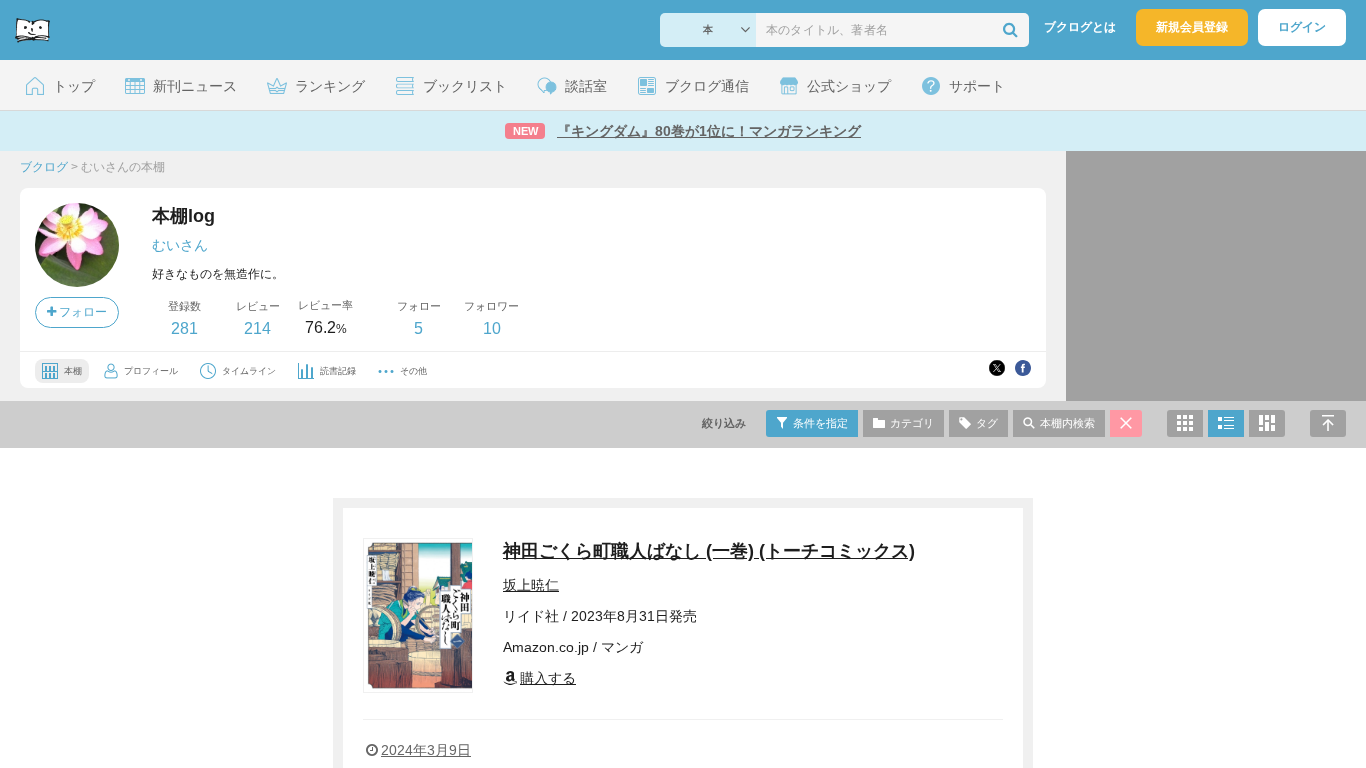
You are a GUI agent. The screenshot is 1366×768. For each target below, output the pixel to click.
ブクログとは (1080, 27)
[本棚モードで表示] (1185, 423)
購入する (548, 678)
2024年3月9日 (426, 750)
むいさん (180, 245)
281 (184, 328)
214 (257, 328)
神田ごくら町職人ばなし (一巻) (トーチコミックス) (709, 551)
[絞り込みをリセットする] (1126, 423)
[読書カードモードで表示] (1267, 423)
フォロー (81, 312)
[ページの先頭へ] (1328, 423)
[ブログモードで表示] (1226, 423)
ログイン (1302, 27)
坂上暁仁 (531, 585)
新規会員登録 (1192, 27)
